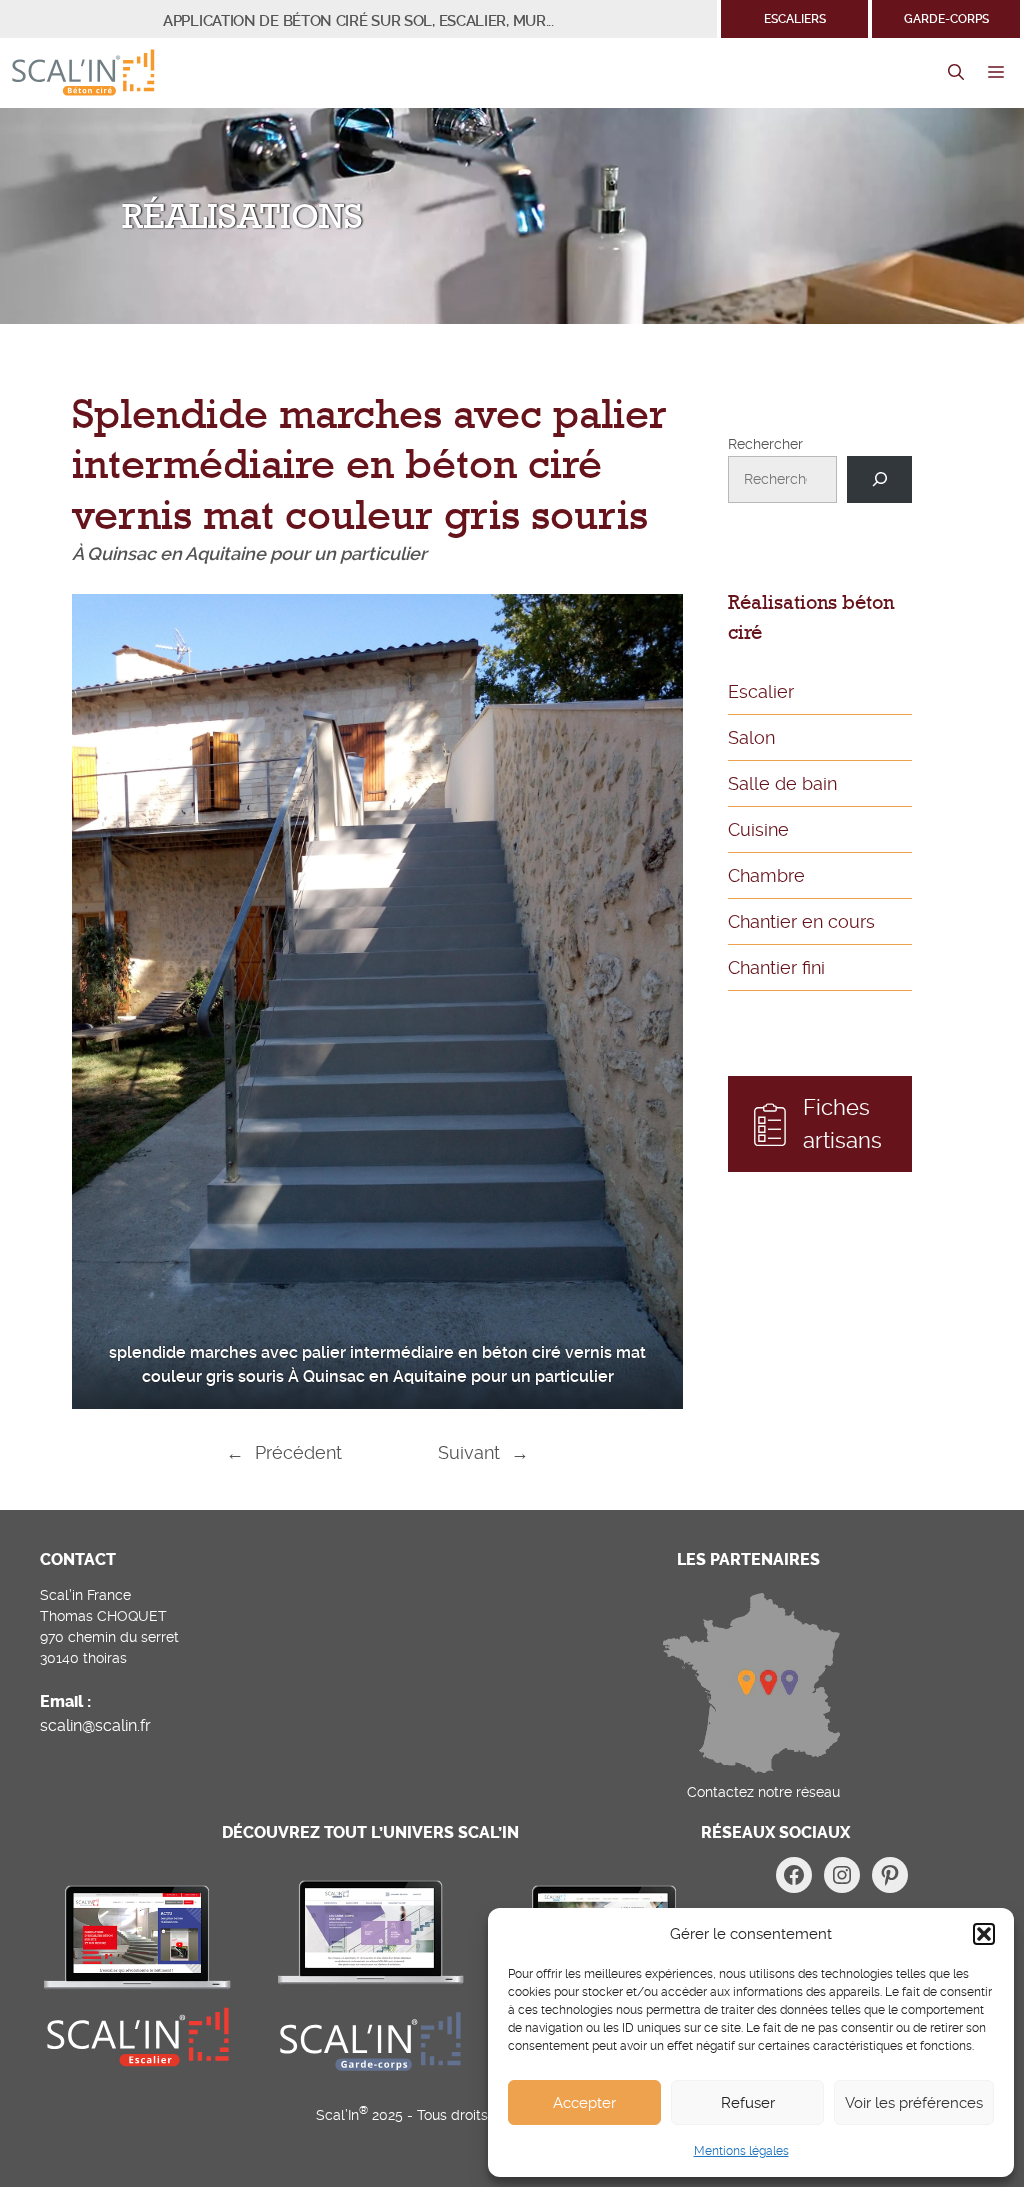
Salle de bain (782, 783)
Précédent (298, 1452)
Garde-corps (946, 19)
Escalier (761, 691)
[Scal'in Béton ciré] (83, 73)
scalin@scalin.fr (95, 1725)
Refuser (748, 2103)
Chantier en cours (801, 921)
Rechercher (765, 444)
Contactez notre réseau (763, 1792)
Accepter (584, 2103)
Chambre (766, 875)
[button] (984, 1934)
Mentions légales (741, 2151)
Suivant (469, 1452)
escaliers (795, 19)
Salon (751, 737)
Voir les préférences (914, 2103)
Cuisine (758, 829)
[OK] (879, 479)
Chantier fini (776, 967)
